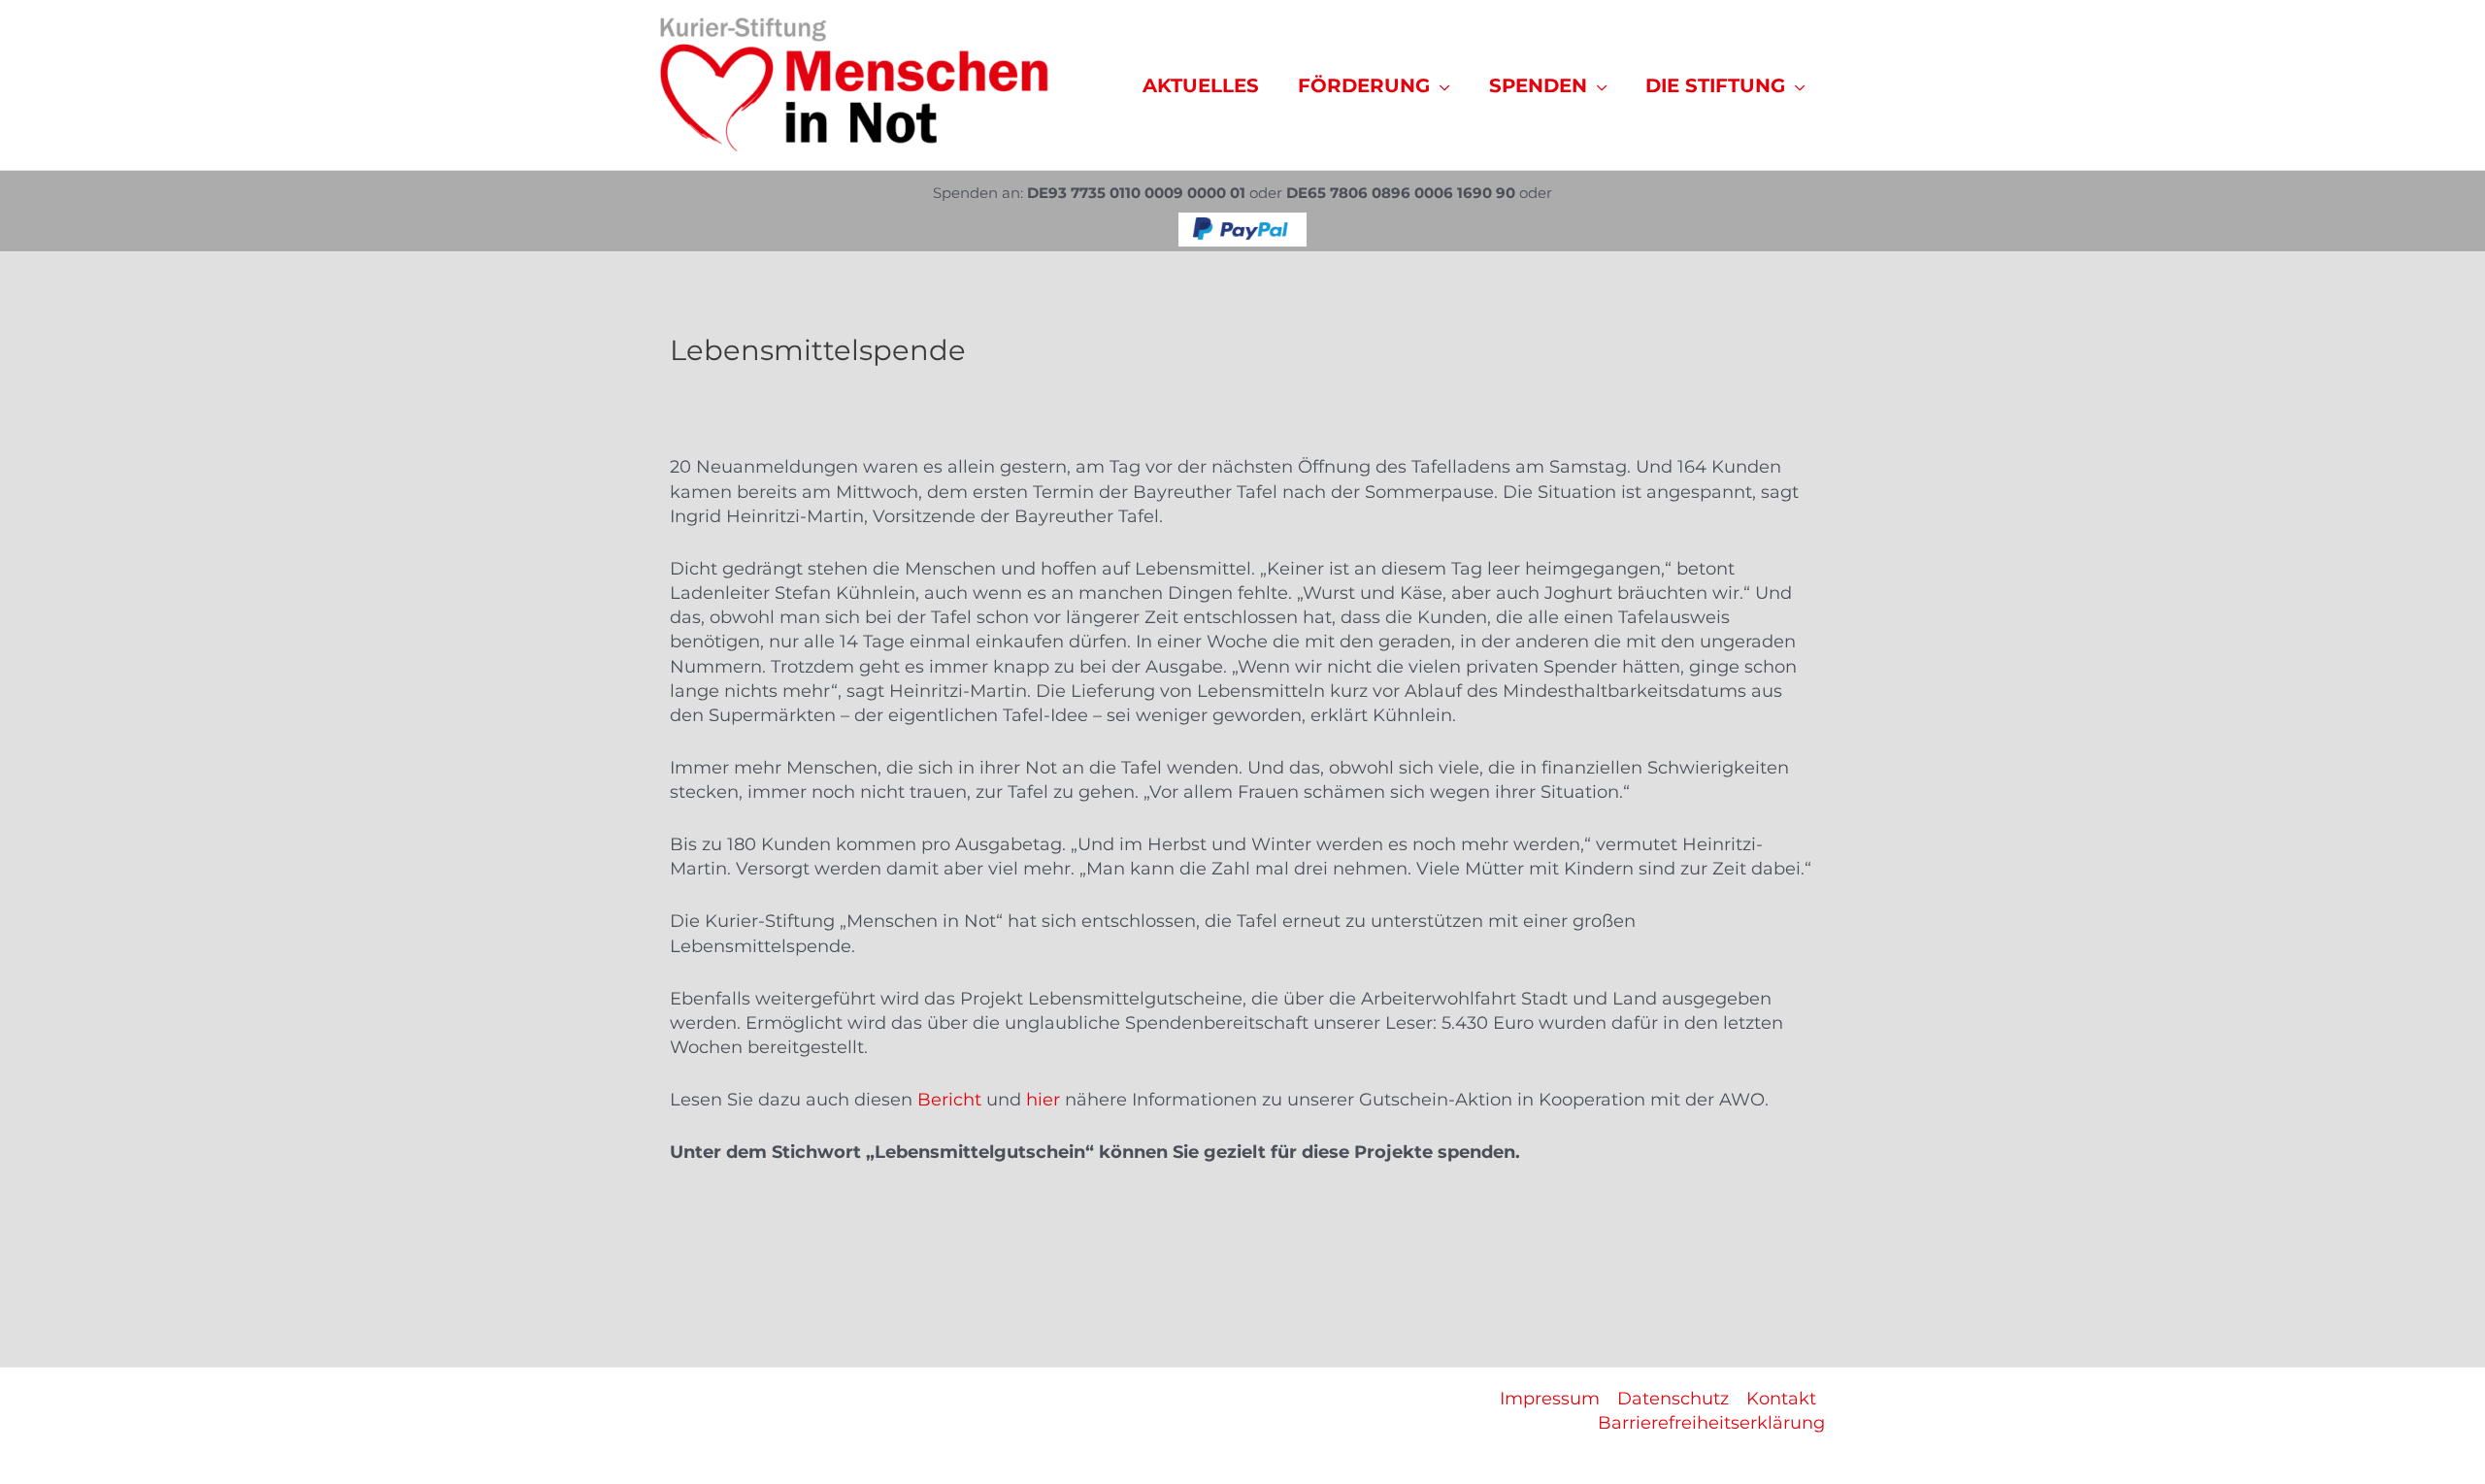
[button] (1440, 85)
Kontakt (1781, 1399)
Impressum (1550, 1399)
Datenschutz (1673, 1399)
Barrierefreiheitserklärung (1711, 1423)
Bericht (949, 1100)
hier (1043, 1100)
